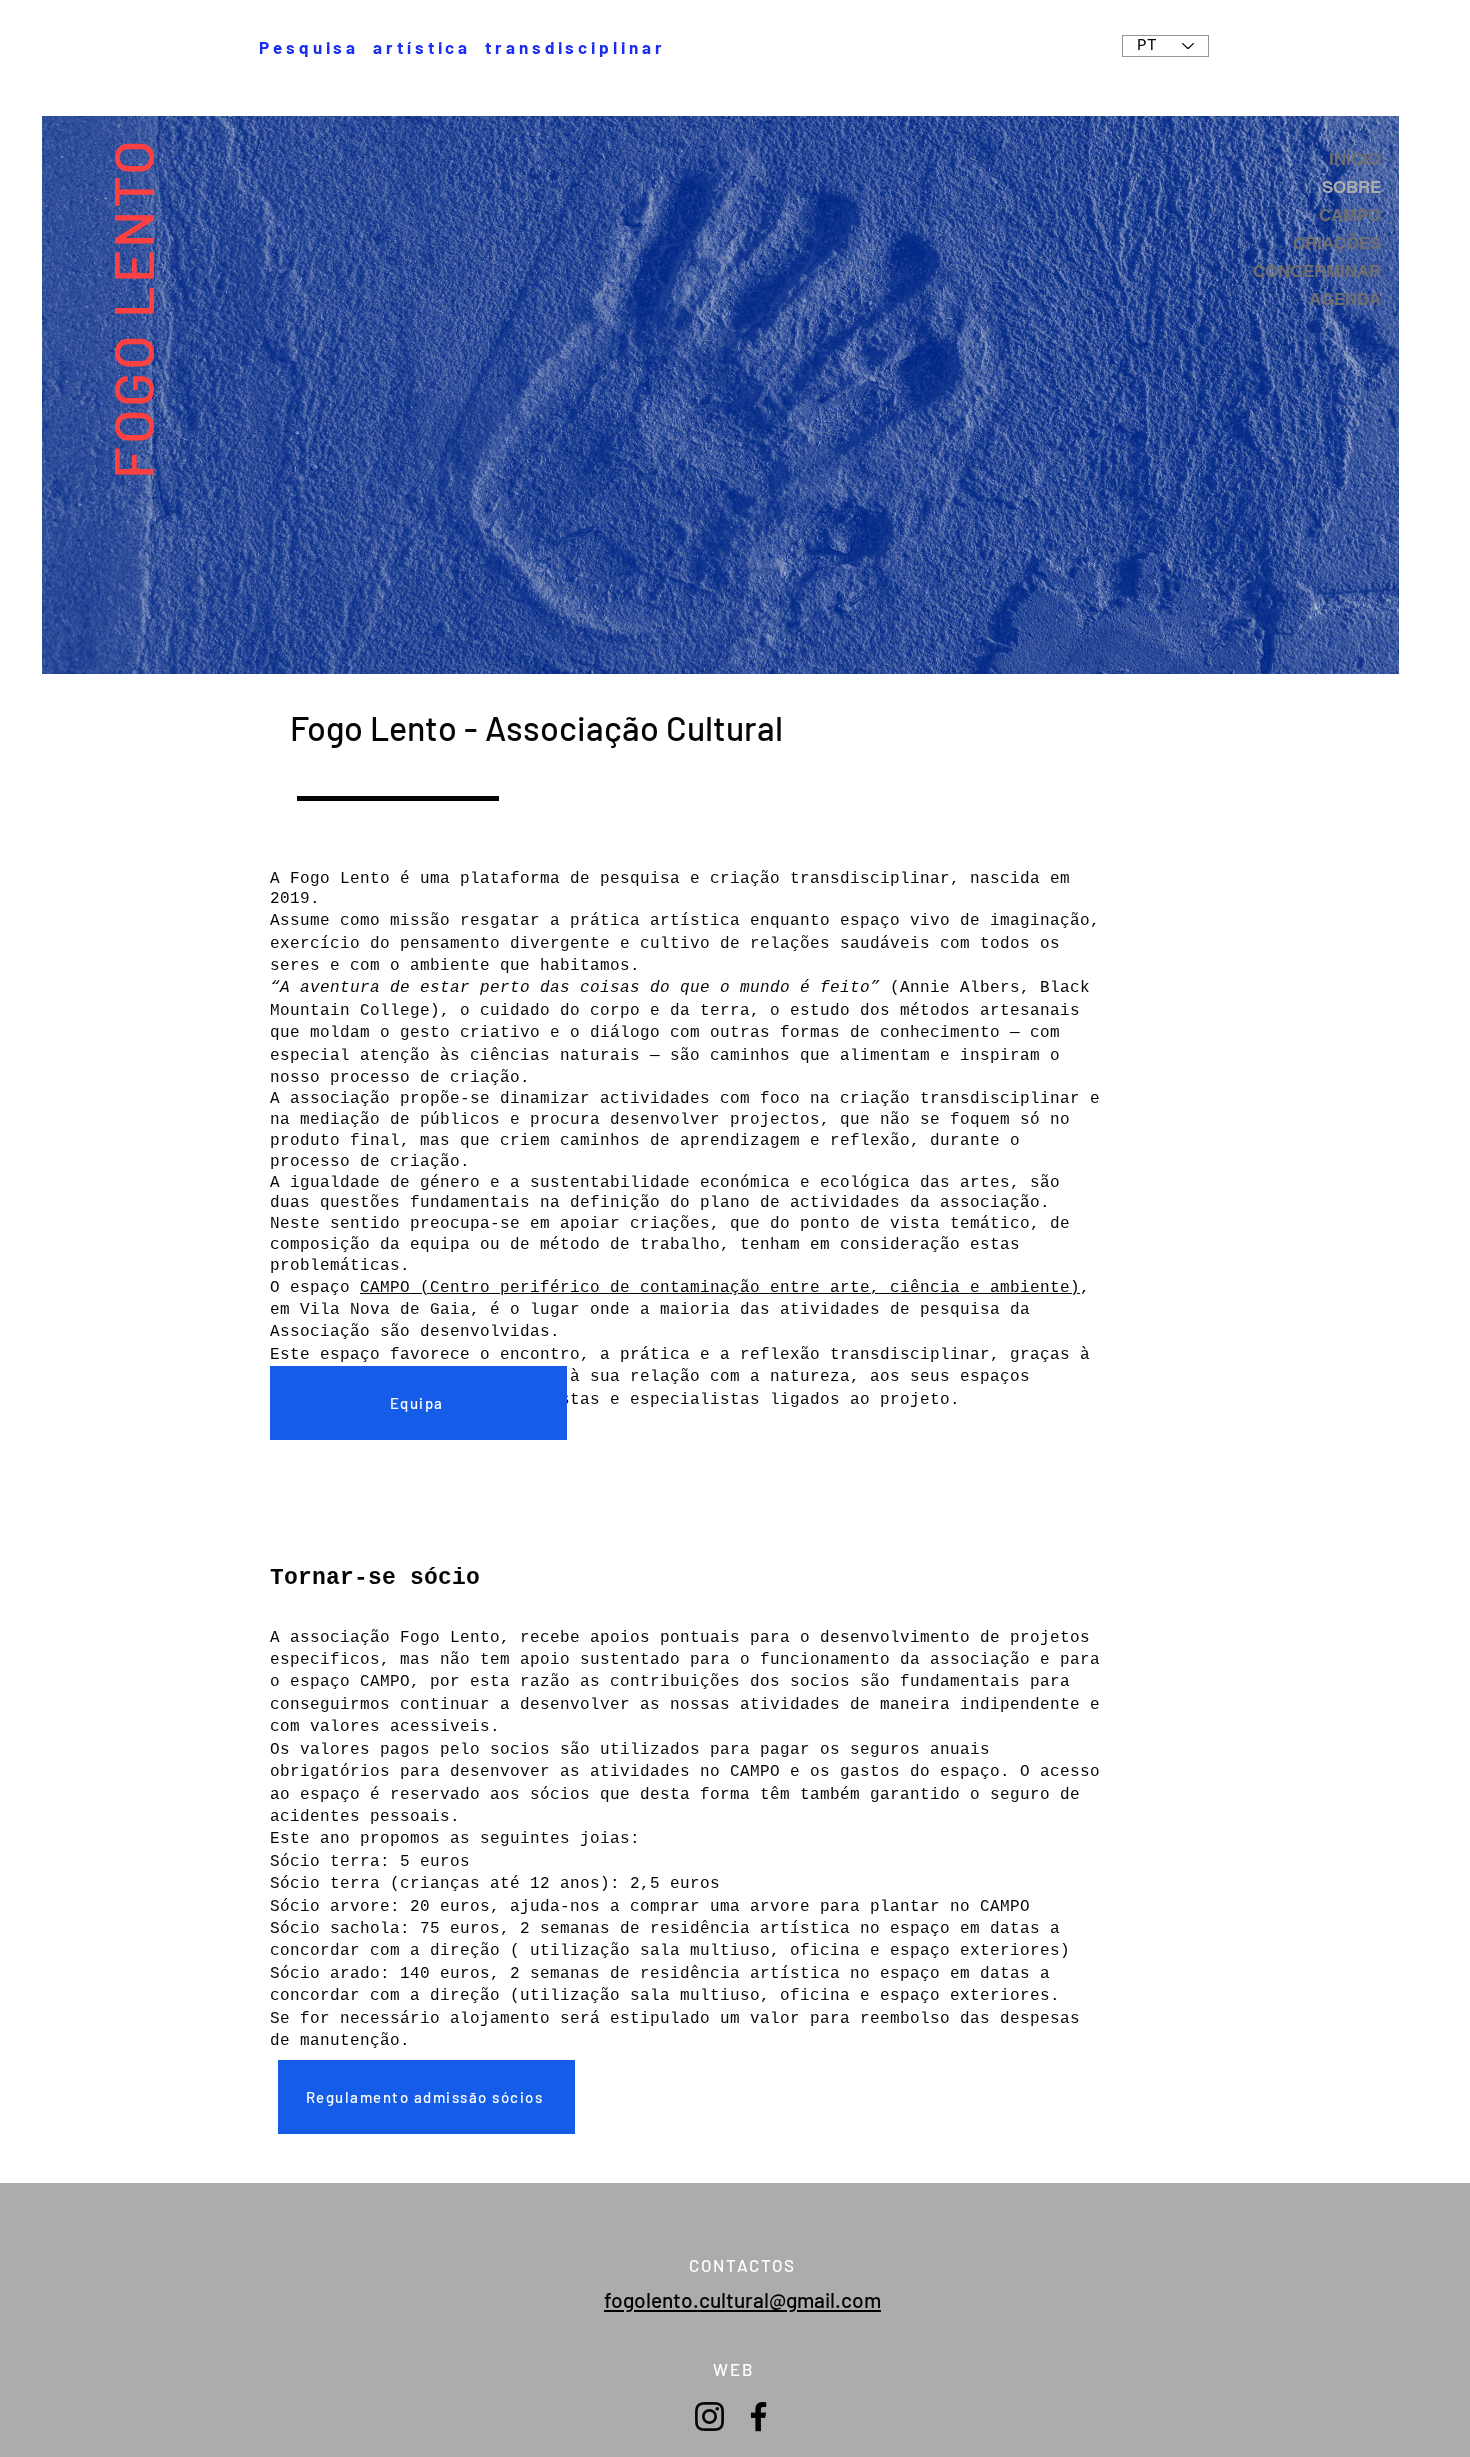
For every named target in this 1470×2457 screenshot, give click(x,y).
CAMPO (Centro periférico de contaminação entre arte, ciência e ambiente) (720, 1288)
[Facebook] (758, 2416)
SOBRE (1351, 187)
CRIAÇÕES (1337, 243)
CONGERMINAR (1317, 271)
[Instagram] (709, 2416)
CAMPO (1350, 215)
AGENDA (1345, 299)
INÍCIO (1355, 159)
